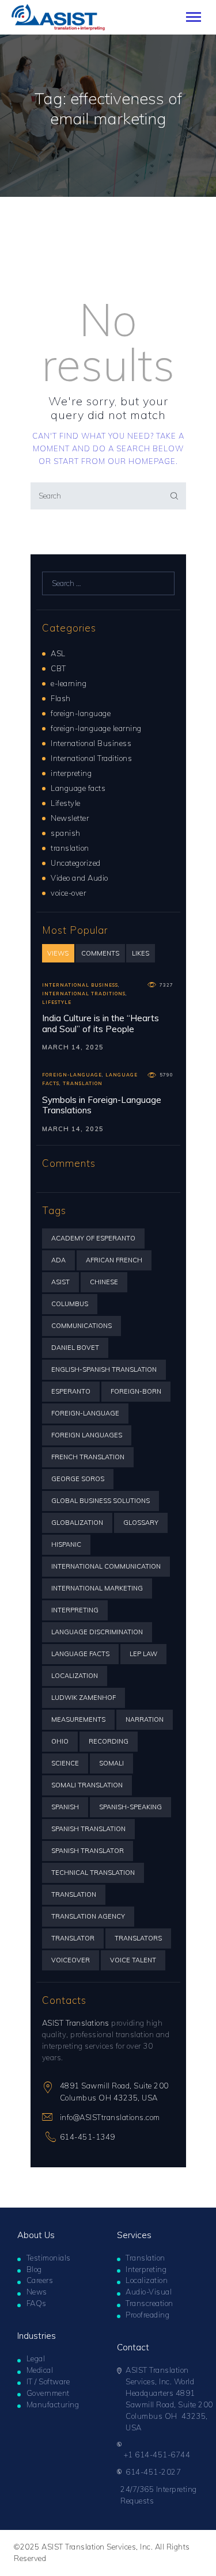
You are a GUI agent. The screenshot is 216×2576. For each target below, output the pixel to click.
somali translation (87, 1785)
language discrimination (97, 1632)
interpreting (71, 773)
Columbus (70, 1304)
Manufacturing (53, 2404)
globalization (77, 1523)
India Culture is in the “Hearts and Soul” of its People (101, 1024)
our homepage (142, 461)
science (65, 1763)
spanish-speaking (130, 1807)
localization (75, 1676)
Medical (40, 2370)
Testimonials (49, 2258)
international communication (106, 1566)
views (58, 953)
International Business (91, 743)
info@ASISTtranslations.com (110, 2117)
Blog (34, 2269)
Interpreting (146, 2269)
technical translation (93, 1873)
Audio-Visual (149, 2292)
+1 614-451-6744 (157, 2455)
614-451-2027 (153, 2472)
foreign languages (87, 1435)
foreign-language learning (96, 728)
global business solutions (101, 1501)
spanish (66, 833)
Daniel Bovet (75, 1348)
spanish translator (88, 1851)
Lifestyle (66, 803)
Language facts (78, 788)
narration (145, 1719)
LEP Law (143, 1654)
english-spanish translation (104, 1369)
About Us (36, 2235)
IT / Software (48, 2381)
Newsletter (70, 818)
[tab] (58, 953)
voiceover (71, 1960)
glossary (141, 1523)
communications (82, 1326)
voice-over (68, 893)
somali (111, 1763)
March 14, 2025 (73, 1047)
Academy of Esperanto (93, 1238)
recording (109, 1741)
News (37, 2292)
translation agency (88, 1916)
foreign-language (81, 713)
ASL (58, 653)
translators (138, 1938)
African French (114, 1260)
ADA (58, 1260)
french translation (88, 1457)
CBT (58, 668)
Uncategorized (76, 863)
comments (100, 953)
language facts (80, 1654)
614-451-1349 (88, 2137)
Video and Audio (79, 878)
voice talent (133, 1960)
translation (70, 848)
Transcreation (149, 2303)
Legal (36, 2358)
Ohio (60, 1741)
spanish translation (88, 1829)
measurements (78, 1719)
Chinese (104, 1282)
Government (48, 2393)
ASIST (60, 1282)
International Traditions (91, 758)
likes (141, 953)
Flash (61, 698)
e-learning (69, 683)
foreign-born (136, 1391)
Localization (147, 2280)
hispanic (66, 1544)
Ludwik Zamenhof (84, 1698)
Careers (40, 2280)
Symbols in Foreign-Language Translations (102, 1106)
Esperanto (71, 1391)
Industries (37, 2336)
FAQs (37, 2303)
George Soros (78, 1479)
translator (73, 1938)
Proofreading (147, 2315)
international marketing (97, 1588)
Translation (145, 2258)
